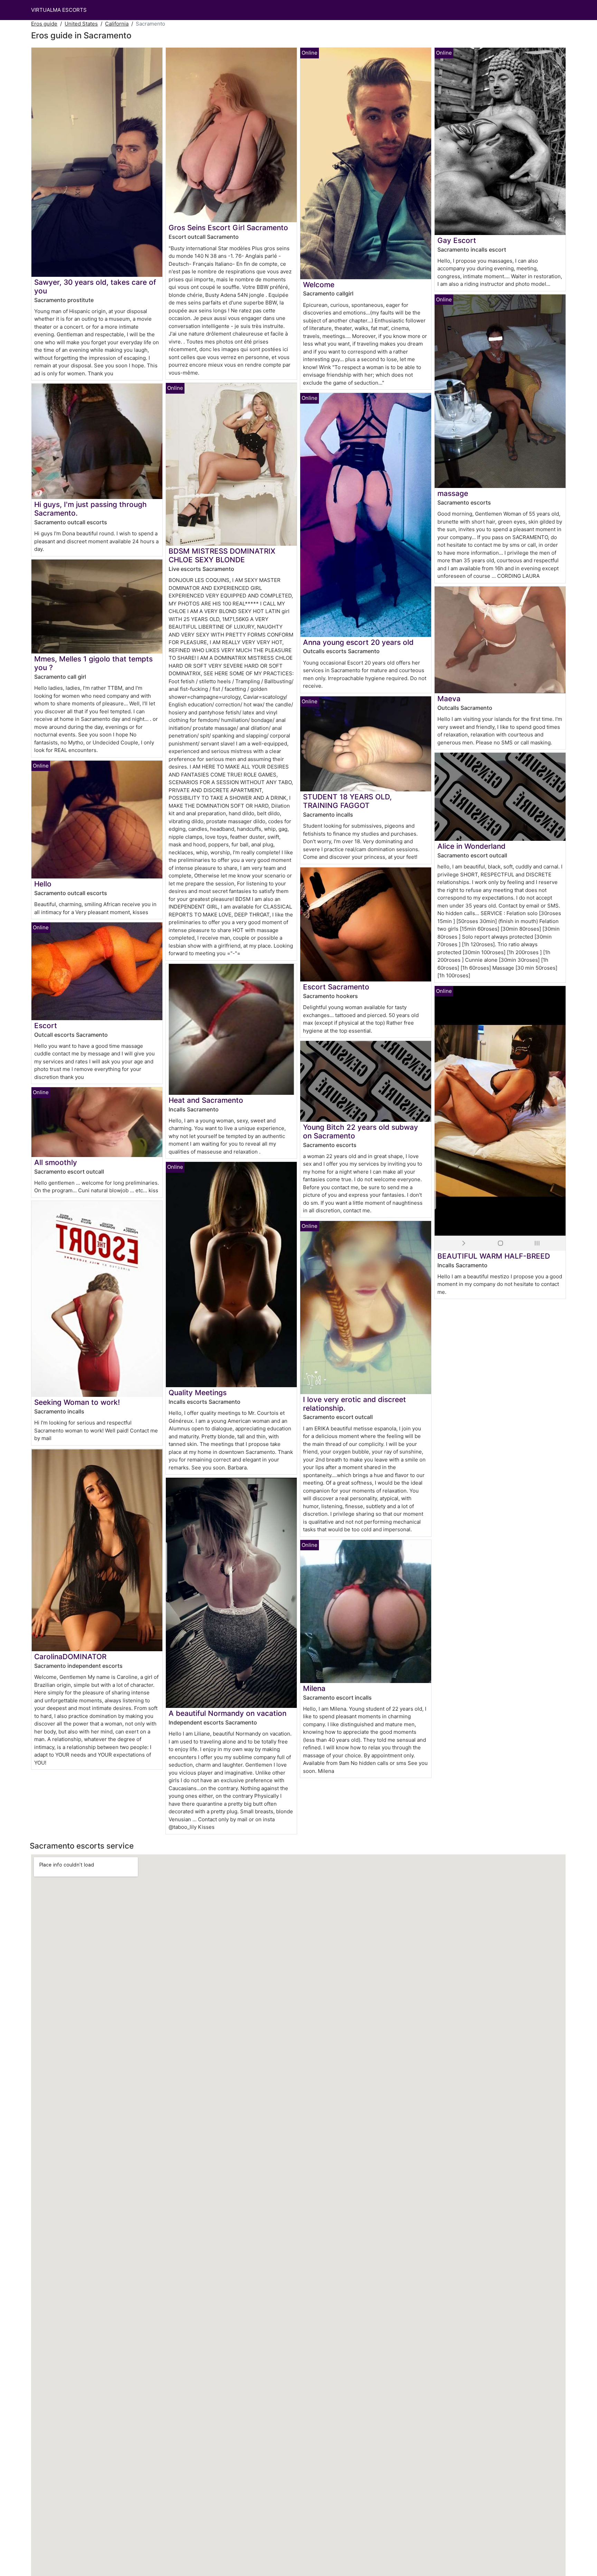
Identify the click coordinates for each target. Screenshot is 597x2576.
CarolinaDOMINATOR (70, 1657)
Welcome (319, 285)
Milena (314, 1688)
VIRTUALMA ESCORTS (59, 10)
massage (453, 493)
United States (81, 24)
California (117, 24)
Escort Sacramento (336, 987)
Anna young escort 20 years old (358, 642)
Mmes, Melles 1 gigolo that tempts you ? (93, 663)
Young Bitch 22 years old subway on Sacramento (361, 1131)
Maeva (449, 699)
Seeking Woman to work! (77, 1402)
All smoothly (56, 1162)
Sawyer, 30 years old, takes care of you (95, 286)
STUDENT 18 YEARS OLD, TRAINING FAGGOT (347, 801)
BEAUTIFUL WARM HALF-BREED (494, 1256)
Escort (46, 1026)
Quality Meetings (198, 1393)
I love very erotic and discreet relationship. (354, 1404)
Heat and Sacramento (206, 1100)
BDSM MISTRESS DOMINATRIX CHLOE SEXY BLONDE (222, 555)
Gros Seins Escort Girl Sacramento (228, 228)
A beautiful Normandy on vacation (228, 1713)
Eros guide (44, 24)
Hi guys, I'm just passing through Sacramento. (91, 509)
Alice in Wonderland (471, 846)
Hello (43, 884)
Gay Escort (457, 240)
